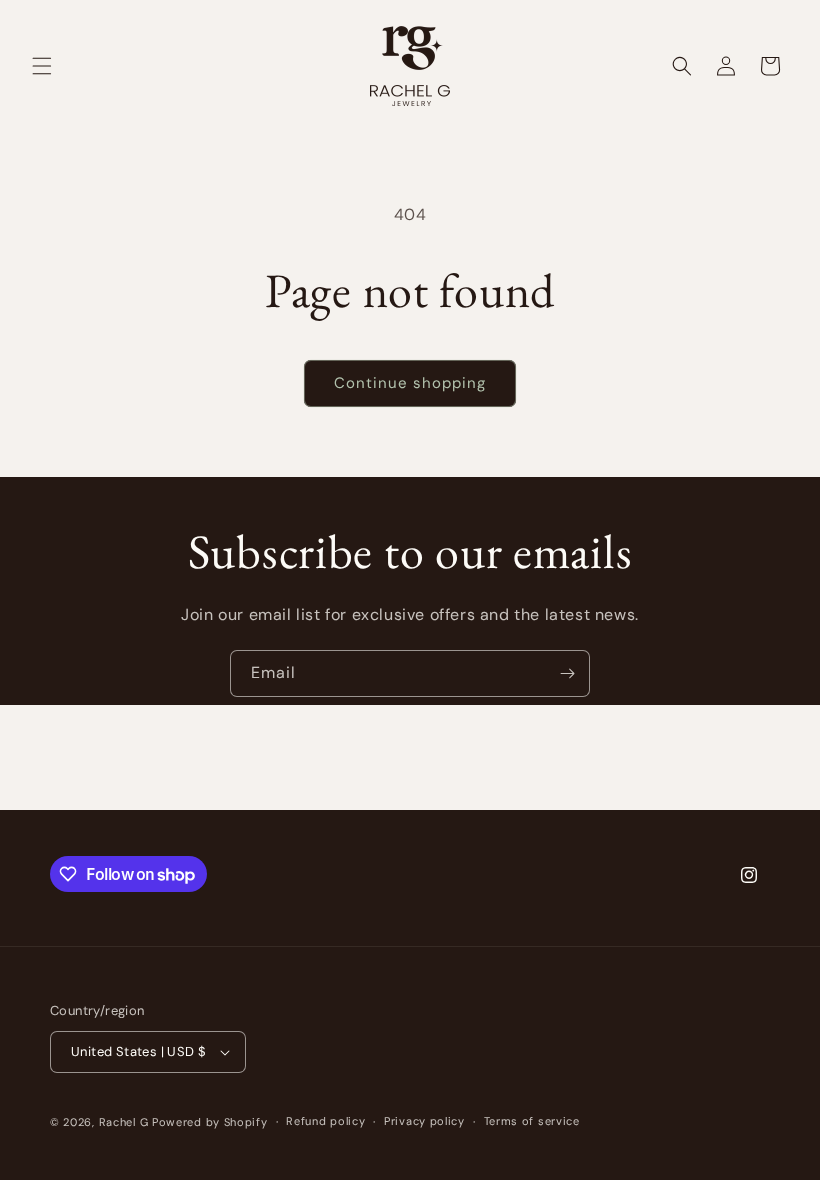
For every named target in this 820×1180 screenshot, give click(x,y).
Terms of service (532, 1121)
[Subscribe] (567, 673)
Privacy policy (424, 1121)
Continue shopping (410, 383)
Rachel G (125, 1122)
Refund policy (325, 1121)
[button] (42, 66)
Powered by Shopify (210, 1122)
